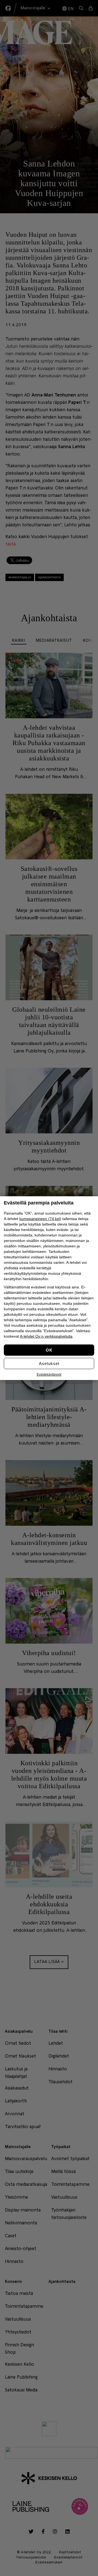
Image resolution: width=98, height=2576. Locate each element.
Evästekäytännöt (49, 1375)
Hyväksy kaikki (49, 1350)
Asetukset (49, 1363)
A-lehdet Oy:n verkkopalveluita (46, 1336)
